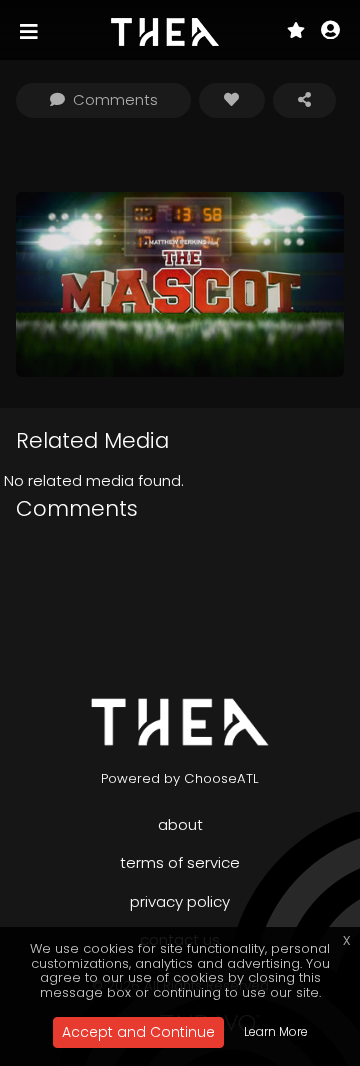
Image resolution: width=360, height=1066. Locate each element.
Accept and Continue (138, 1032)
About (180, 824)
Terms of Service (180, 862)
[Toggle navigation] (31, 32)
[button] (330, 32)
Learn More (276, 1031)
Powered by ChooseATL (180, 778)
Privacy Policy (180, 901)
